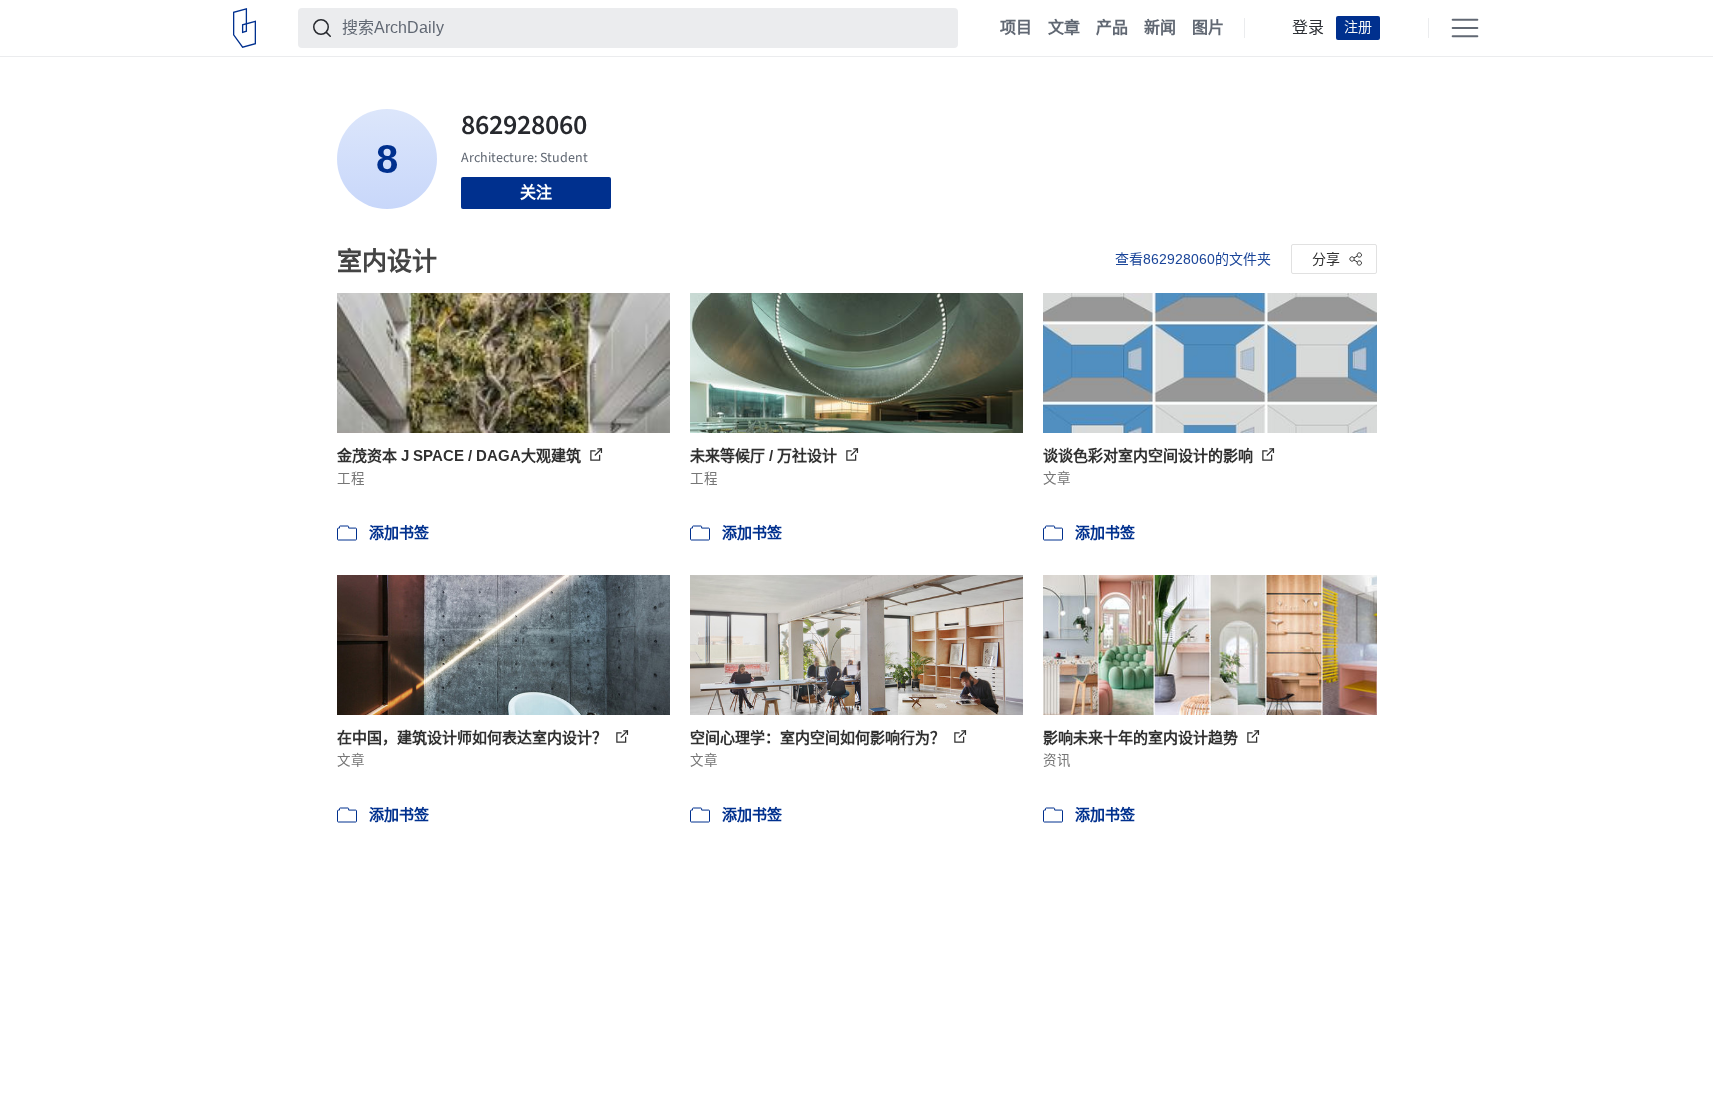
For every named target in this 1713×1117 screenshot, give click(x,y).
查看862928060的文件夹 (1193, 259)
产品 (1112, 28)
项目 (1016, 28)
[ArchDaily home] (244, 28)
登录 (1308, 28)
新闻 (1160, 28)
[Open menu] (1465, 28)
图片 (1208, 28)
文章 (1064, 28)
